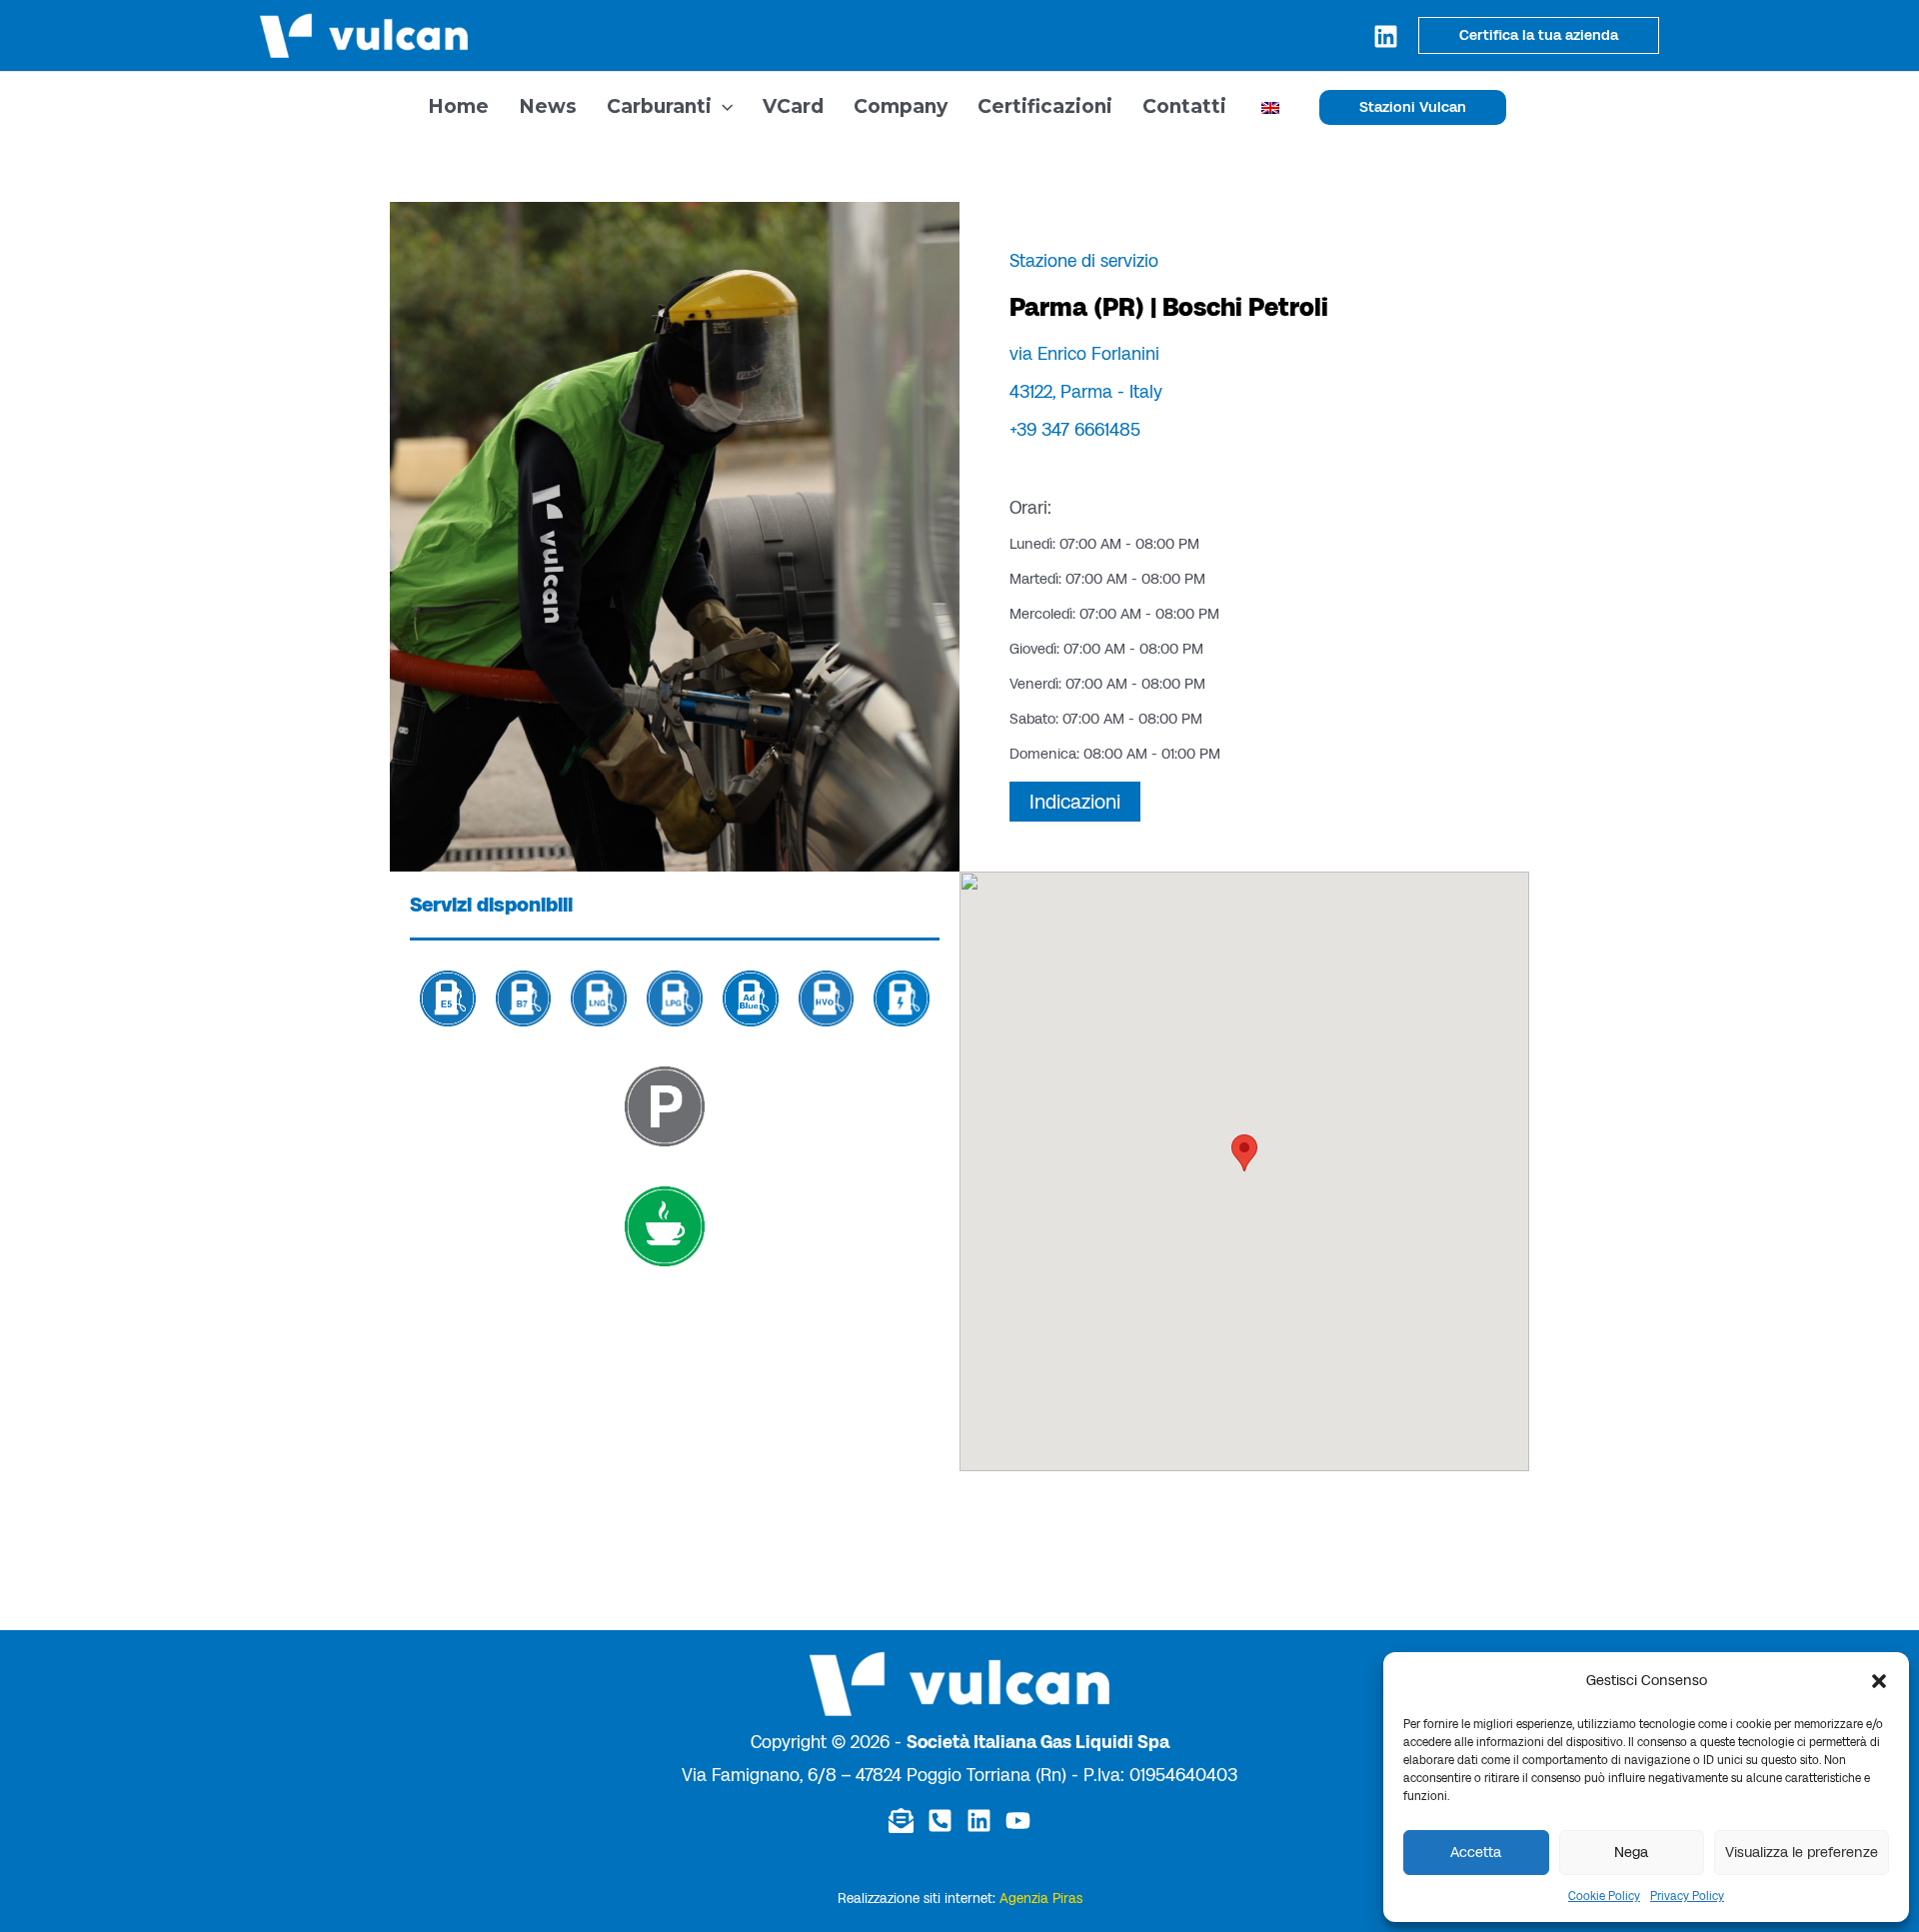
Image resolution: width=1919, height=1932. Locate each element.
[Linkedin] (1386, 36)
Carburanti (659, 106)
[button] (1879, 1681)
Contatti (1184, 106)
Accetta (1476, 1852)
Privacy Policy (1687, 1896)
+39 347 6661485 (1075, 430)
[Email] (901, 1821)
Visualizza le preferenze (1802, 1852)
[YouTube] (1018, 1821)
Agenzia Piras (1041, 1899)
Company (901, 106)
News (548, 106)
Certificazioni (1045, 106)
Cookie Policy (1604, 1896)
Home (458, 106)
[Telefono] (940, 1821)
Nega (1631, 1852)
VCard (793, 106)
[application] (722, 107)
